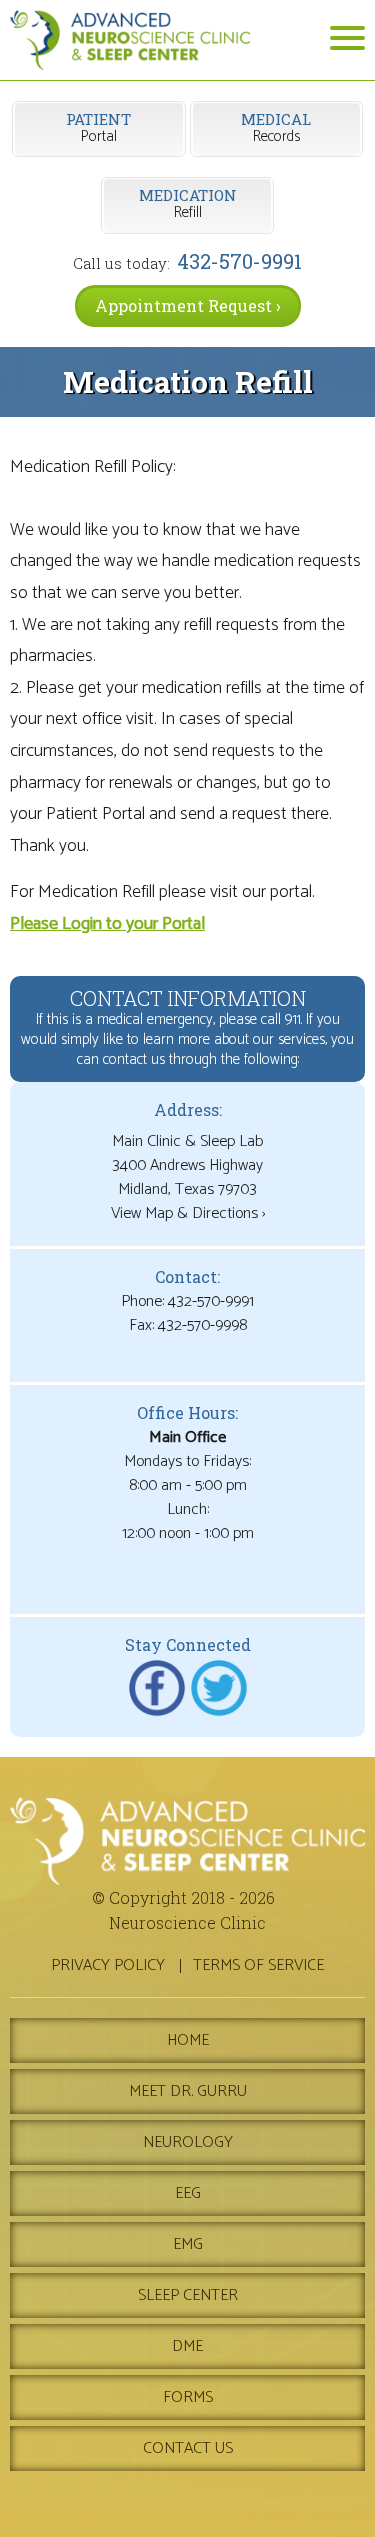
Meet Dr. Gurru (188, 2091)
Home (188, 2040)
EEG (188, 2193)
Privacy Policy (108, 1966)
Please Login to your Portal (107, 924)
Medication (188, 205)
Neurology (188, 2142)
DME (187, 2346)
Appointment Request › (188, 305)
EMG (188, 2244)
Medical (276, 129)
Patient (98, 129)
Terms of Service (258, 1966)
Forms (188, 2397)
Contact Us (188, 2448)
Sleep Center (188, 2295)
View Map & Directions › (188, 1213)
